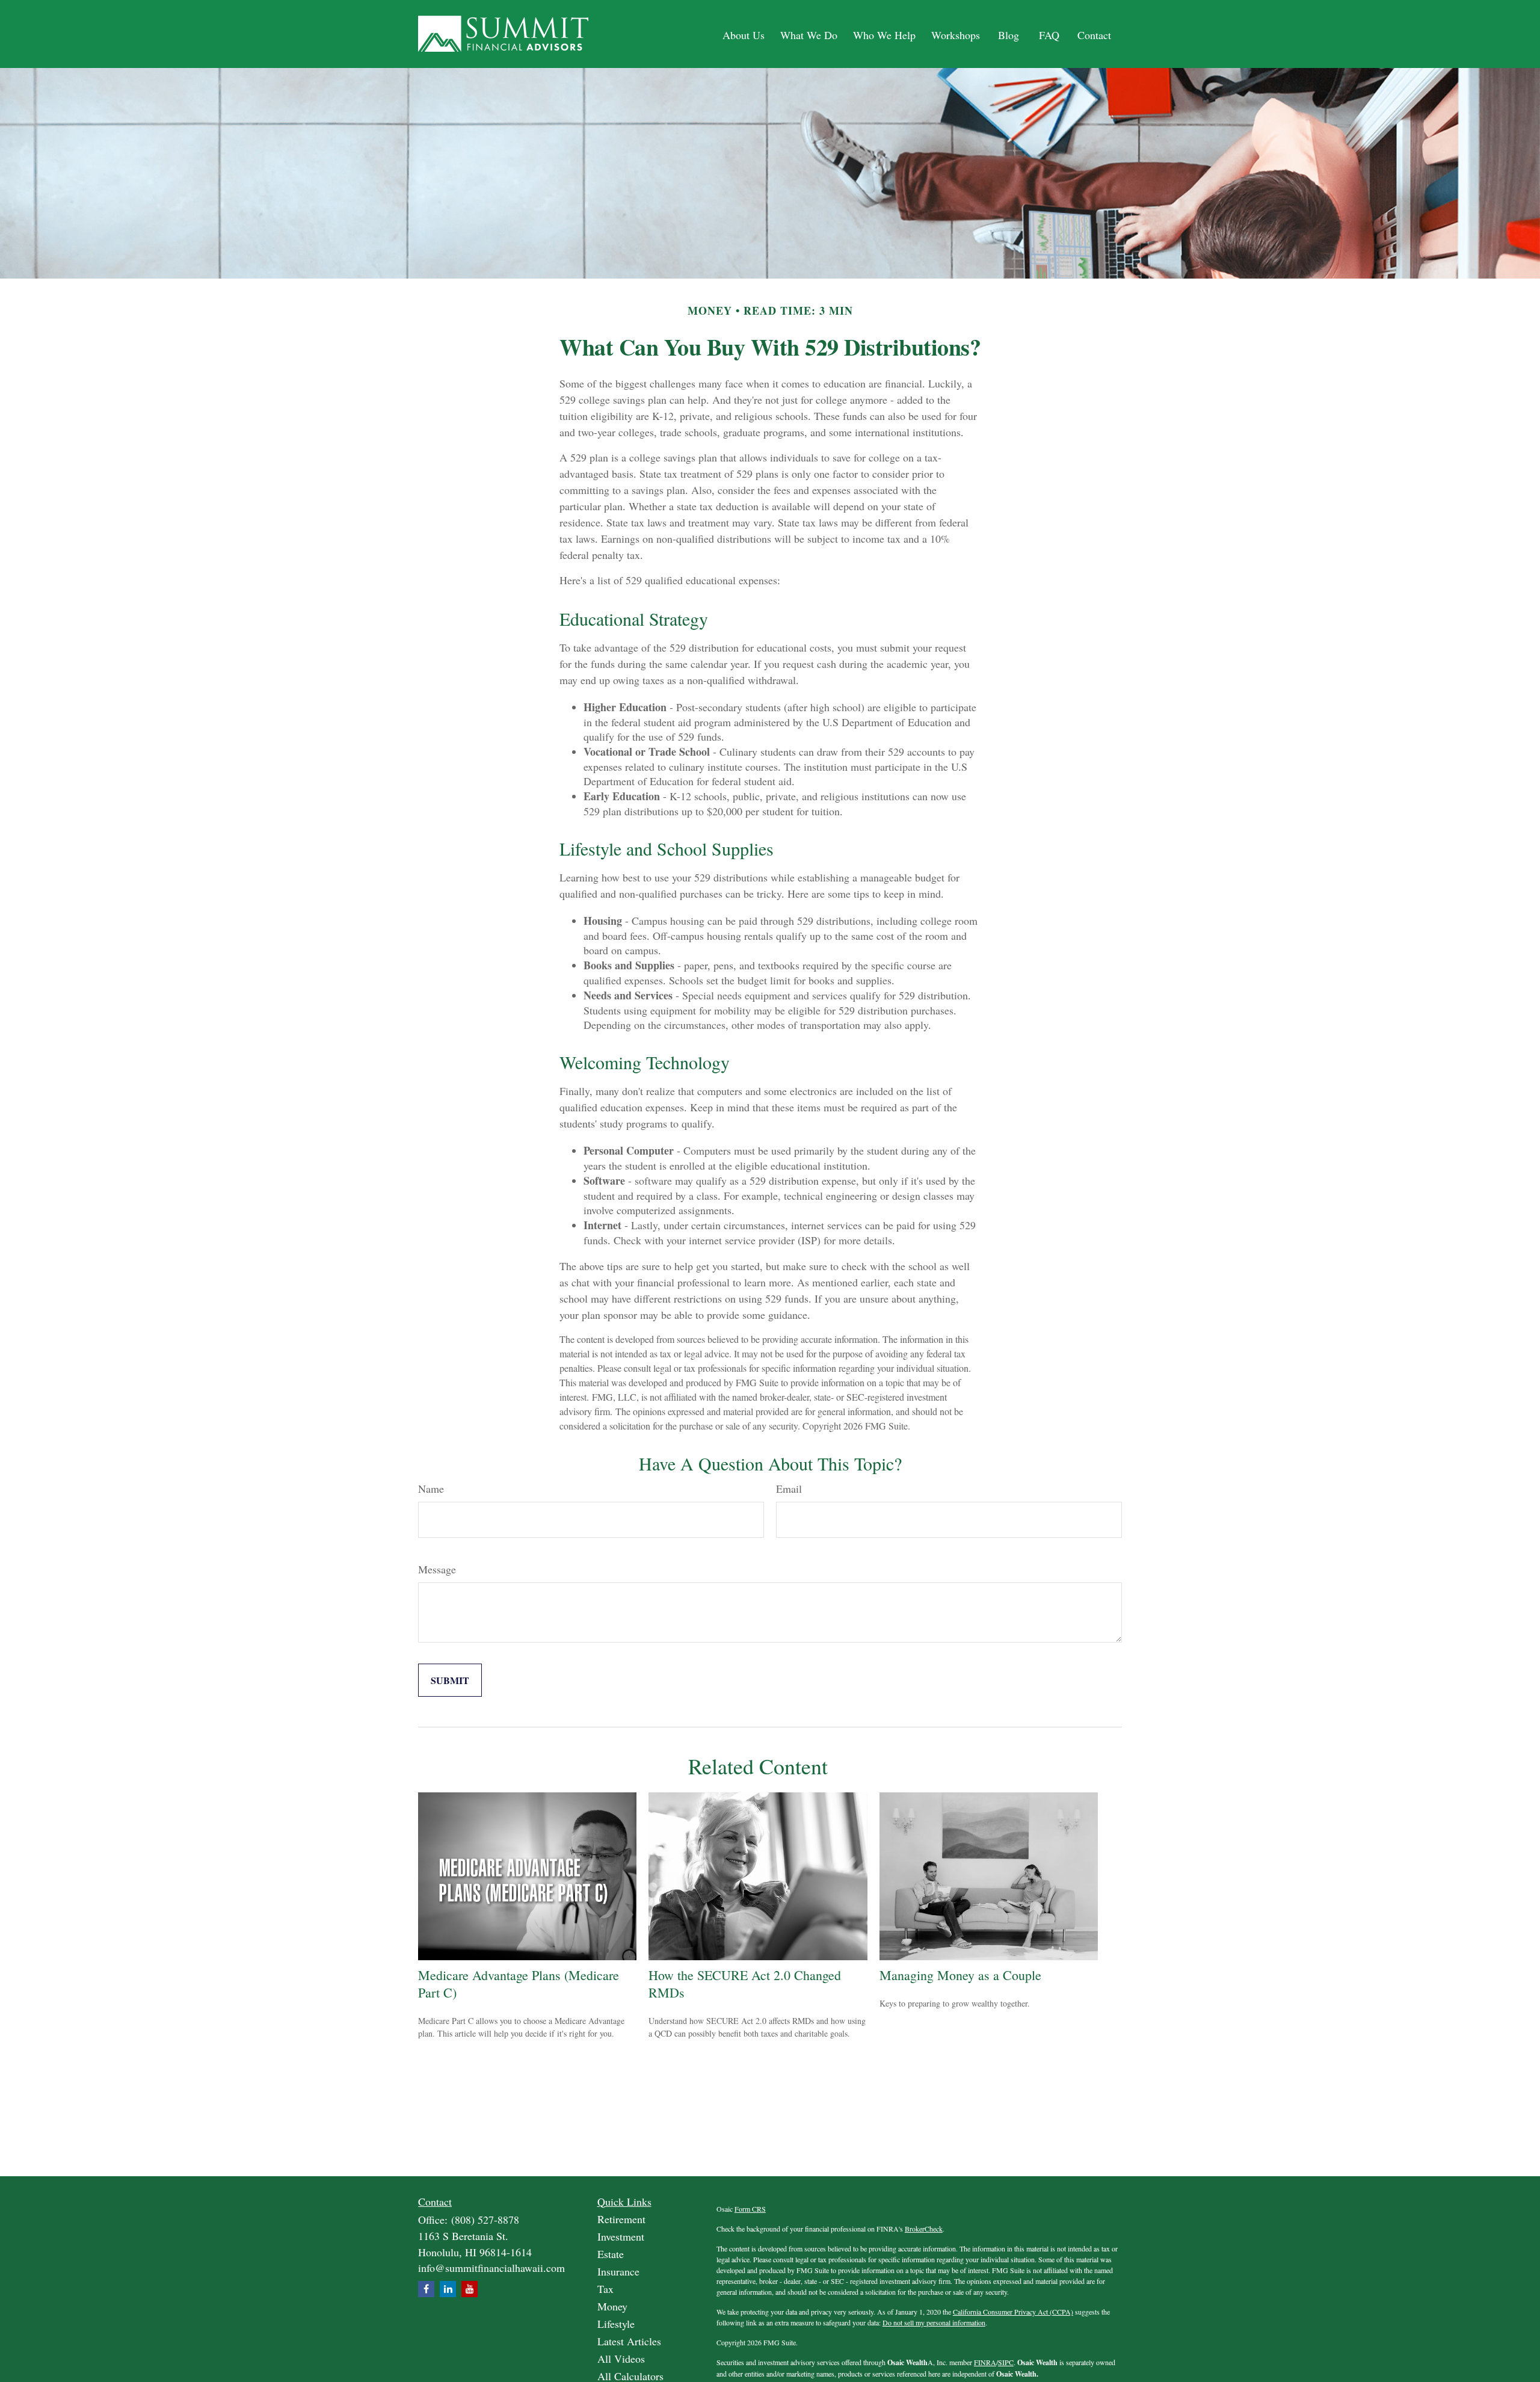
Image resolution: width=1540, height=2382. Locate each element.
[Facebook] (426, 2289)
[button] (744, 34)
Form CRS (750, 2209)
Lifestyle (616, 2324)
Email (789, 1489)
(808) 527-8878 (485, 2220)
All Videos (621, 2359)
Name (431, 1489)
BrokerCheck (924, 2229)
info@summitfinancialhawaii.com (491, 2268)
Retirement (621, 2219)
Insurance (618, 2271)
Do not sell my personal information (934, 2322)
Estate (611, 2254)
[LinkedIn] (448, 2289)
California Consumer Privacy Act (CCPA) (1013, 2312)
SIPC (1006, 2362)
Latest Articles (629, 2341)
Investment (621, 2236)
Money (612, 2306)
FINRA (985, 2362)
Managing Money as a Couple (960, 1975)
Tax (605, 2289)
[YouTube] (470, 2289)
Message (437, 1569)
